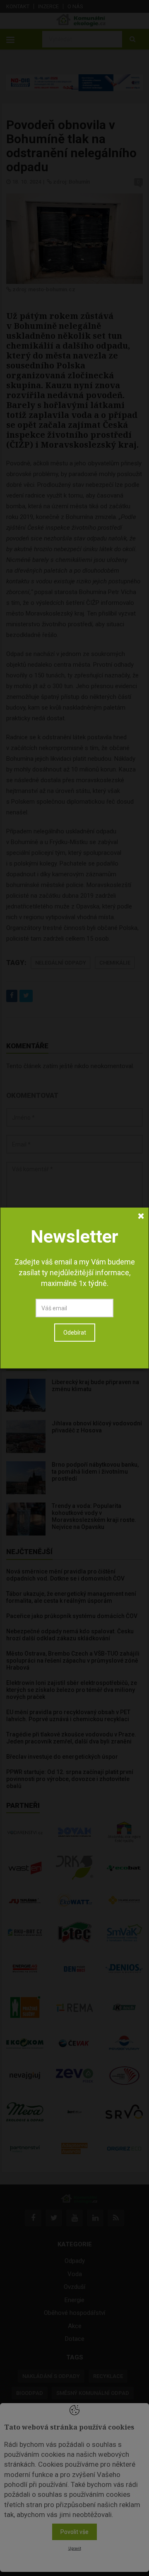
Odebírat (75, 1333)
